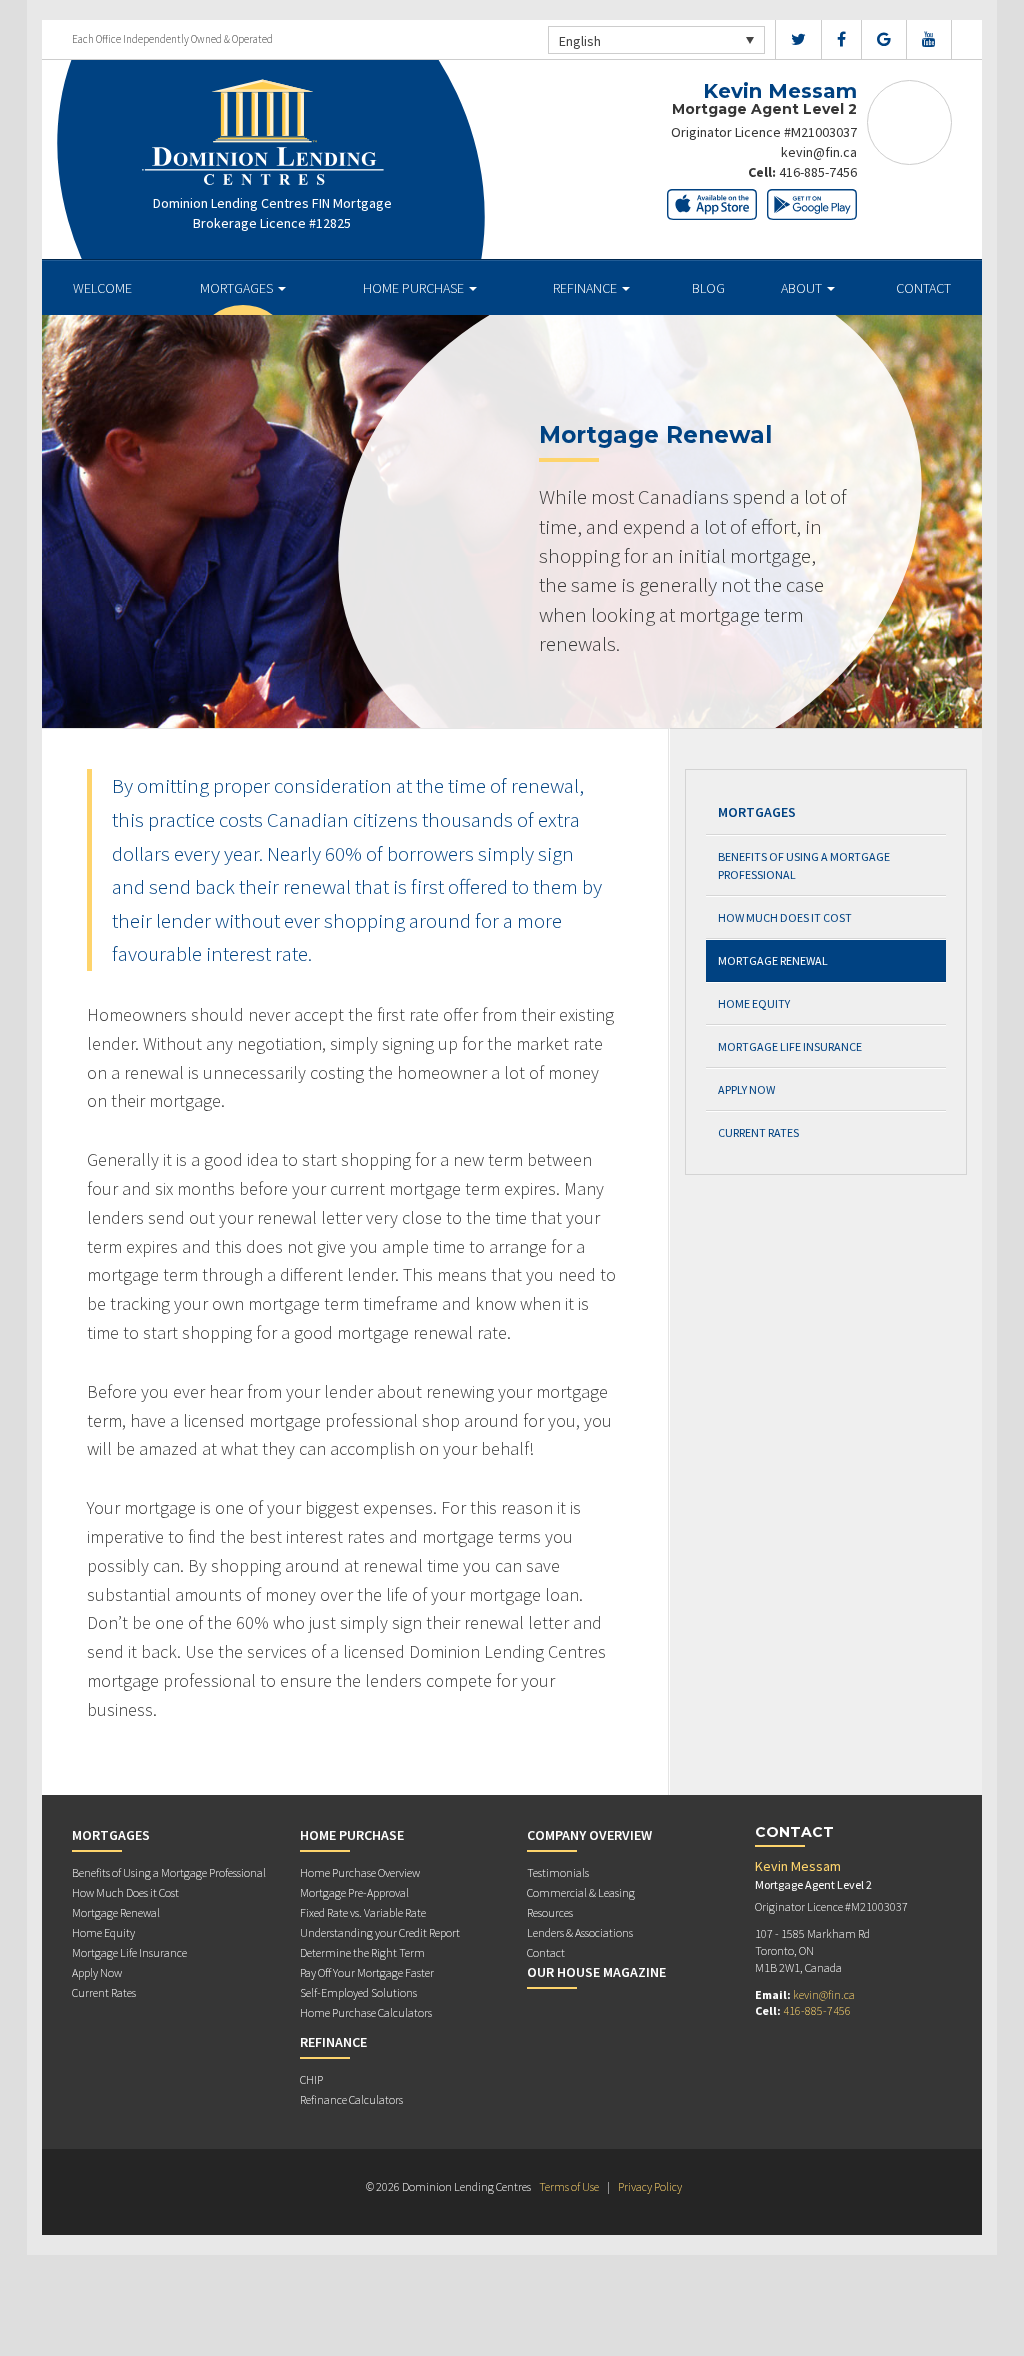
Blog (708, 288)
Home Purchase (415, 288)
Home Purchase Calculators (366, 2012)
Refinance (586, 288)
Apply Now (746, 1089)
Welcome (102, 288)
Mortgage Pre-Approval (354, 1892)
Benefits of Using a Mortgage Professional (804, 865)
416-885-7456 (818, 172)
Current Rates (758, 1132)
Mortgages (238, 288)
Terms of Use (569, 2186)
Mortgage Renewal (773, 960)
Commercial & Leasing (581, 1892)
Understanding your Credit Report (380, 1932)
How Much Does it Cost (785, 917)
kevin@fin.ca (819, 152)
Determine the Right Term (362, 1952)
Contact (923, 288)
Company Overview (589, 1835)
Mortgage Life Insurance (790, 1046)
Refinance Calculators (351, 2099)
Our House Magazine (596, 1972)
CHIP (311, 2079)
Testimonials (558, 1872)
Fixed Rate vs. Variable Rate (363, 1912)
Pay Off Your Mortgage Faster (367, 1972)
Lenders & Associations (580, 1932)
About (803, 288)
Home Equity (754, 1003)
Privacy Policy (650, 2186)
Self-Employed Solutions (358, 1992)
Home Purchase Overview (360, 1872)
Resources (550, 1912)
